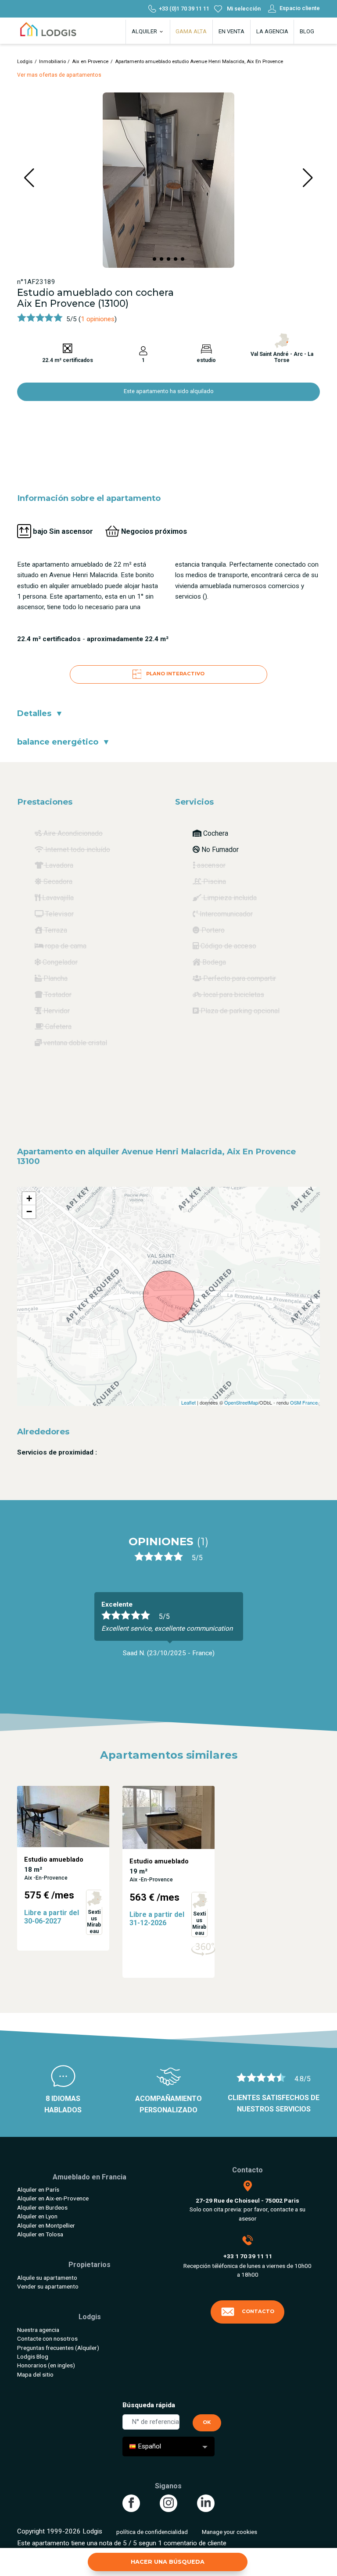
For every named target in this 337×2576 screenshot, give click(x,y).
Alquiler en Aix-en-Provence (53, 2198)
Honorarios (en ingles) (46, 2365)
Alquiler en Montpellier (46, 2225)
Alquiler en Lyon (37, 2216)
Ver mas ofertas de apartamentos (59, 75)
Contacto (258, 2311)
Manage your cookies (229, 2532)
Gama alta (191, 31)
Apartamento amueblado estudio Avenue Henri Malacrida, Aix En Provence (199, 62)
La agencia (272, 31)
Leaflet (188, 1402)
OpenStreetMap (241, 1402)
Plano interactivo (175, 674)
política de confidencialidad (152, 2532)
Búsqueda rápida (149, 2405)
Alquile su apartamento (47, 2278)
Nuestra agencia (38, 2330)
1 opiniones (98, 319)
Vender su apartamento (48, 2286)
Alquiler (145, 31)
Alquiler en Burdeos (42, 2207)
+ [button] (29, 1198)
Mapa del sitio (35, 2374)
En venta (231, 31)
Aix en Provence (90, 62)
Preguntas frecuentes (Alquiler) (58, 2348)
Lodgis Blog (33, 2356)
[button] (154, 259)
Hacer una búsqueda (168, 2562)
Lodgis (25, 62)
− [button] (29, 1212)
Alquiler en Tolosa (40, 2234)
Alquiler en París (38, 2189)
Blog (307, 31)
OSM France (304, 1402)
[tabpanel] (169, 1629)
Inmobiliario (52, 62)
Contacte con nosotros (47, 2338)
